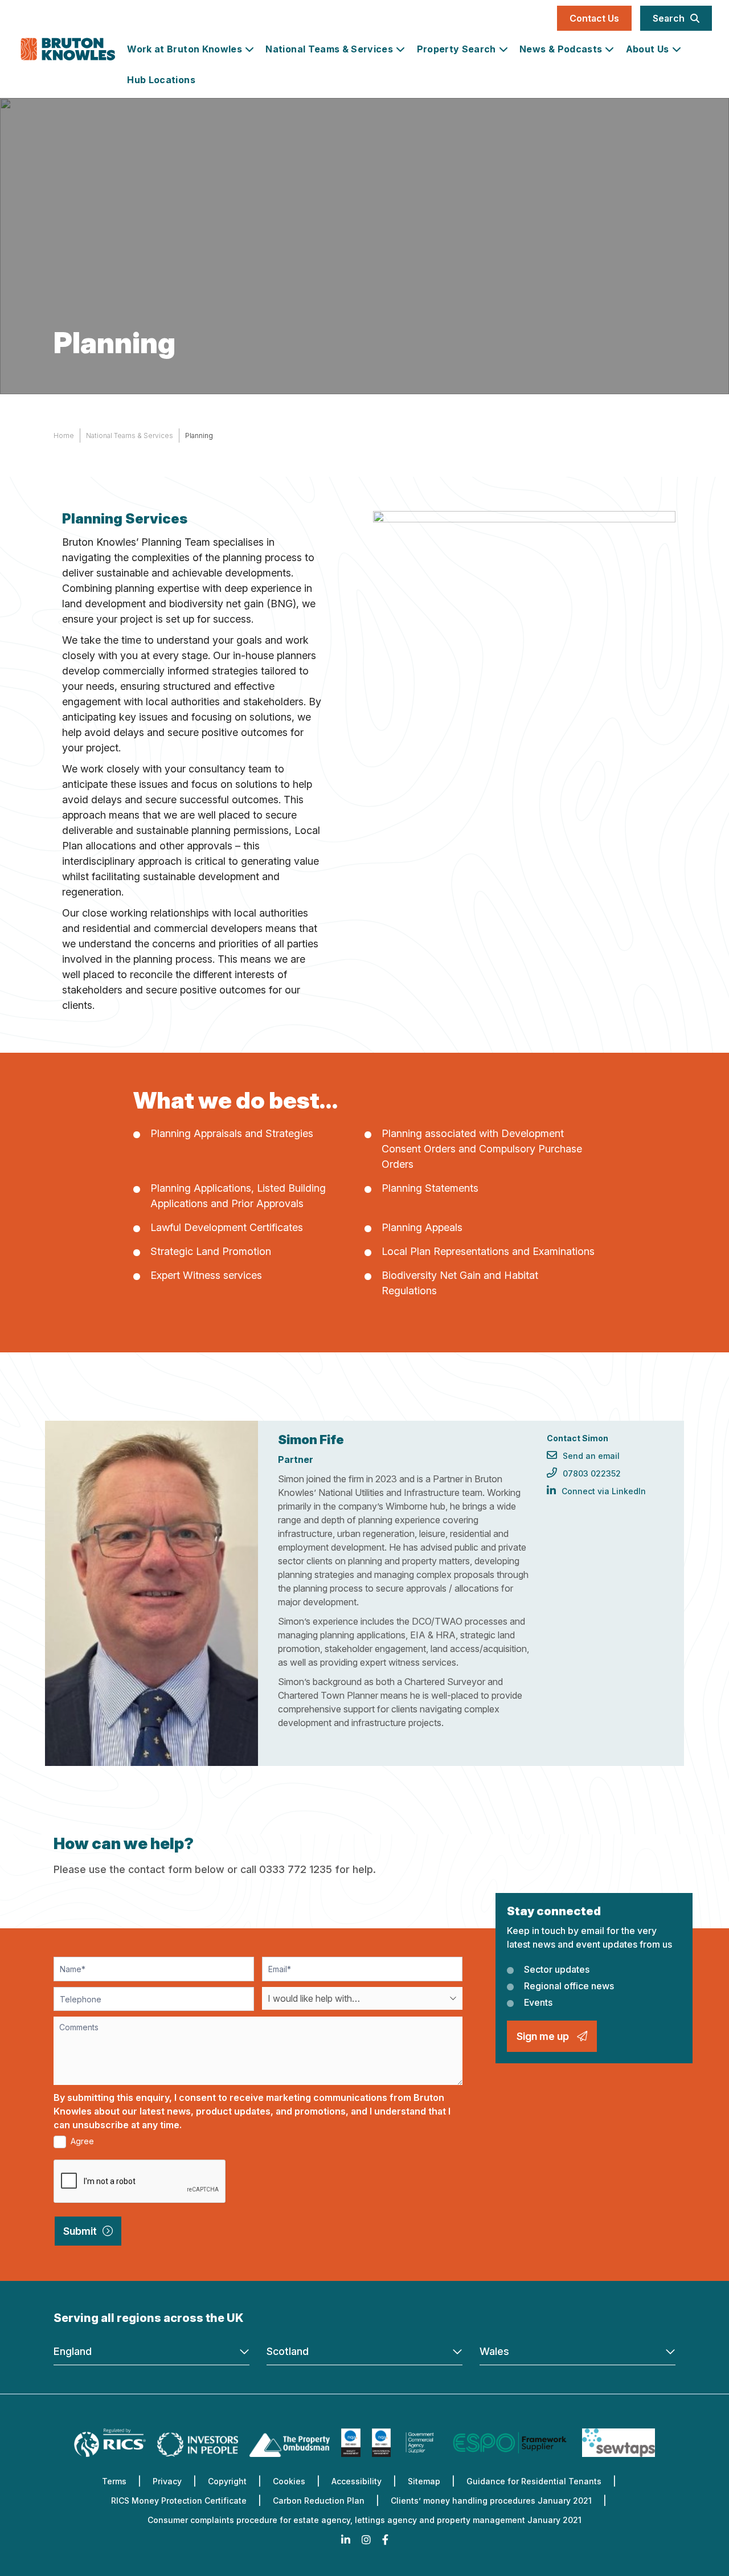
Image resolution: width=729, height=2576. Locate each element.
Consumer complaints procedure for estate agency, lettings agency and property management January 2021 (364, 2520)
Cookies (289, 2481)
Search (669, 18)
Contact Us (594, 18)
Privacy (167, 2481)
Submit (80, 2231)
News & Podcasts (561, 49)
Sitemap (424, 2481)
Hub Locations (161, 80)
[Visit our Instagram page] (366, 2540)
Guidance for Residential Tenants (534, 2481)
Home (64, 436)
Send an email (591, 1456)
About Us (648, 49)
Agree (81, 2141)
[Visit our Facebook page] (385, 2540)
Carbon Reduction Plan (319, 2501)
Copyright (227, 2481)
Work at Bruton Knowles (185, 49)
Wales (494, 2351)
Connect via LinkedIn (604, 1491)
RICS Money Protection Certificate (179, 2501)
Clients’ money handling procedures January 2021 (491, 2501)
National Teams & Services (329, 49)
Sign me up (544, 2036)
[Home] (68, 51)
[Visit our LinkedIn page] (346, 2540)
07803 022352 (592, 1473)
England (73, 2351)
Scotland (288, 2351)
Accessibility (357, 2481)
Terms (114, 2481)
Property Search (456, 49)
